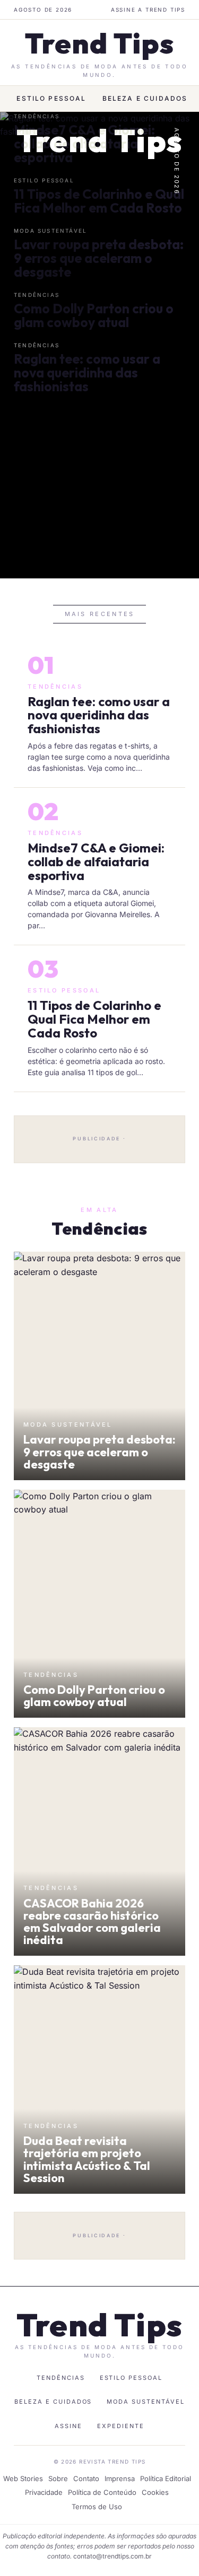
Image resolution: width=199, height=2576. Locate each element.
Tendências (61, 2378)
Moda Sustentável (146, 2402)
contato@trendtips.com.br (113, 2556)
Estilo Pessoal (51, 98)
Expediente (121, 2426)
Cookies (155, 2492)
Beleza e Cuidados (145, 98)
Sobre (58, 2478)
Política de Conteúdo (102, 2492)
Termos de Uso (97, 2507)
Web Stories (23, 2478)
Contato (86, 2478)
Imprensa (120, 2478)
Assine (68, 2426)
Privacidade (44, 2492)
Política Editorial (166, 2478)
